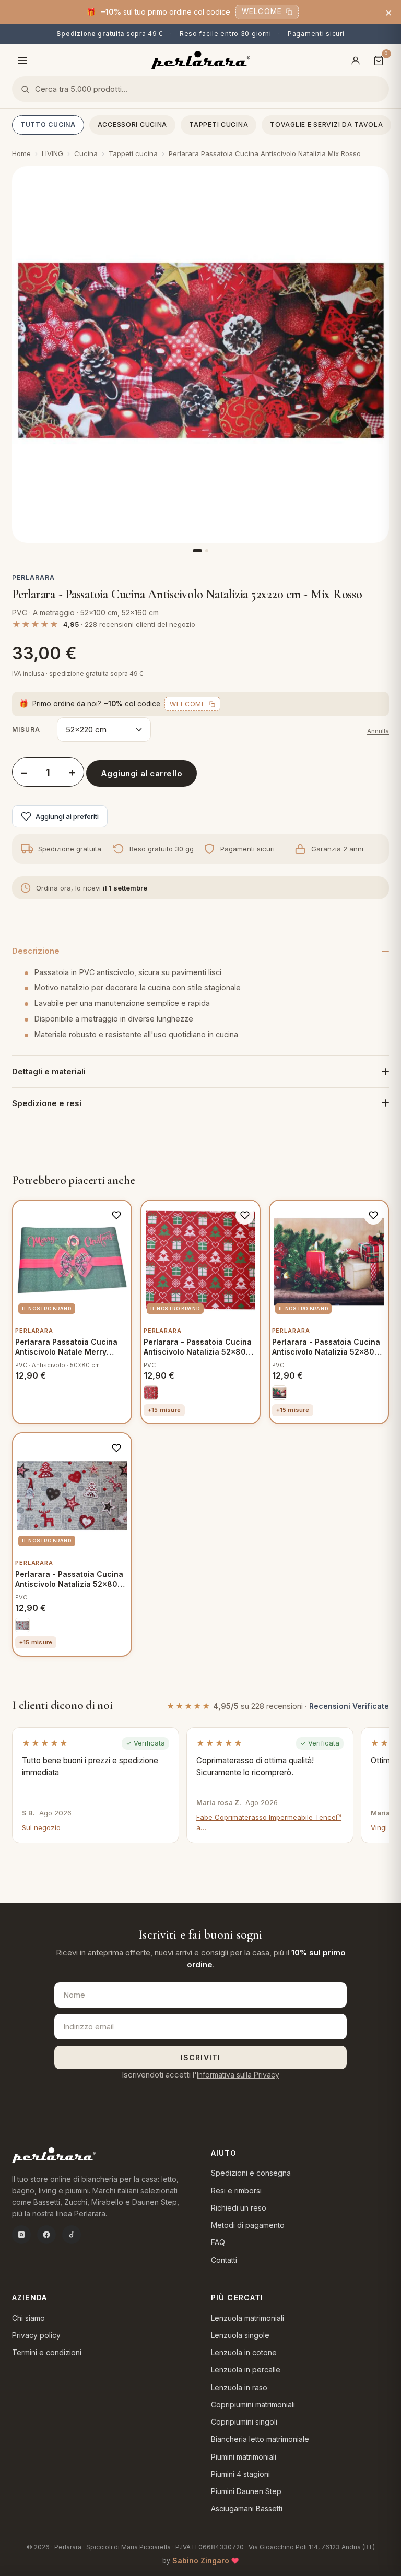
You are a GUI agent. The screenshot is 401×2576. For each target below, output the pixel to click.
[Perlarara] (201, 60)
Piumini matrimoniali (244, 2457)
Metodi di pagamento (248, 2225)
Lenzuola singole (240, 2335)
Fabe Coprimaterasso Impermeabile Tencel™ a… (269, 1822)
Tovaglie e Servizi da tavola (326, 124)
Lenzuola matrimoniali (247, 2318)
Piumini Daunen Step (246, 2491)
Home (21, 153)
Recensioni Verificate (349, 1706)
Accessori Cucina (133, 124)
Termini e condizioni (47, 2352)
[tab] (197, 551)
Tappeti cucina (219, 124)
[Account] (356, 61)
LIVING (52, 153)
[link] (151, 1393)
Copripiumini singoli (244, 2422)
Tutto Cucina (48, 124)
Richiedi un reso (239, 2208)
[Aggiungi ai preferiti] (116, 1215)
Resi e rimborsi (236, 2191)
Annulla (378, 731)
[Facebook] (46, 2235)
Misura (26, 729)
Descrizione (36, 951)
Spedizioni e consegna (251, 2173)
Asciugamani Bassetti (247, 2508)
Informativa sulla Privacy (238, 2075)
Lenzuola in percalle (246, 2370)
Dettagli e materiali (49, 1071)
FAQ (218, 2242)
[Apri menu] (22, 61)
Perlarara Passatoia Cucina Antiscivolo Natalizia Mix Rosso (265, 153)
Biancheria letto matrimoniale (260, 2439)
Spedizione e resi (47, 1103)
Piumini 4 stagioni (240, 2474)
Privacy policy (36, 2335)
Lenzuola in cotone (244, 2352)
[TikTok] (72, 2235)
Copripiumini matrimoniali (253, 2405)
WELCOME (262, 11)
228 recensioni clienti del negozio (140, 624)
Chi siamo (28, 2318)
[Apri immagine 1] (200, 354)
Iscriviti (200, 2057)
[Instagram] (21, 2235)
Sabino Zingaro (201, 2561)
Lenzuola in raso (239, 2387)
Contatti (224, 2260)
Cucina (86, 153)
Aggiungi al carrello (141, 773)
